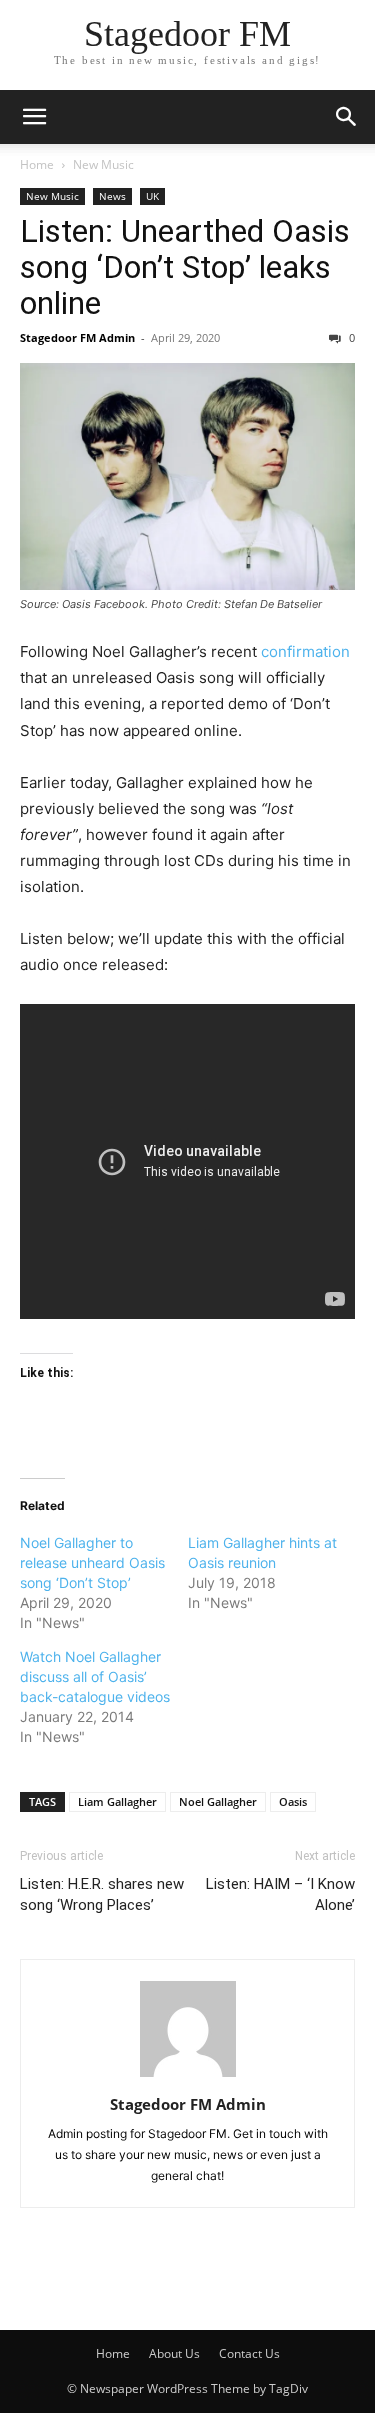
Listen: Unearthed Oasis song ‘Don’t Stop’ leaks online (185, 267)
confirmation (305, 651)
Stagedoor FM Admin (77, 337)
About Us (174, 2353)
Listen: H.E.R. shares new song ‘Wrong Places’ (102, 1894)
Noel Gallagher (218, 1801)
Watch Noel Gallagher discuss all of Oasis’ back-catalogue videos (95, 1676)
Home (37, 164)
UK (152, 196)
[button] (34, 117)
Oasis (293, 1801)
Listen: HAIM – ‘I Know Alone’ (280, 1894)
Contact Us (249, 2353)
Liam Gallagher (117, 1801)
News (112, 196)
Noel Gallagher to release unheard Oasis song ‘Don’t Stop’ (92, 1562)
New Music (103, 164)
